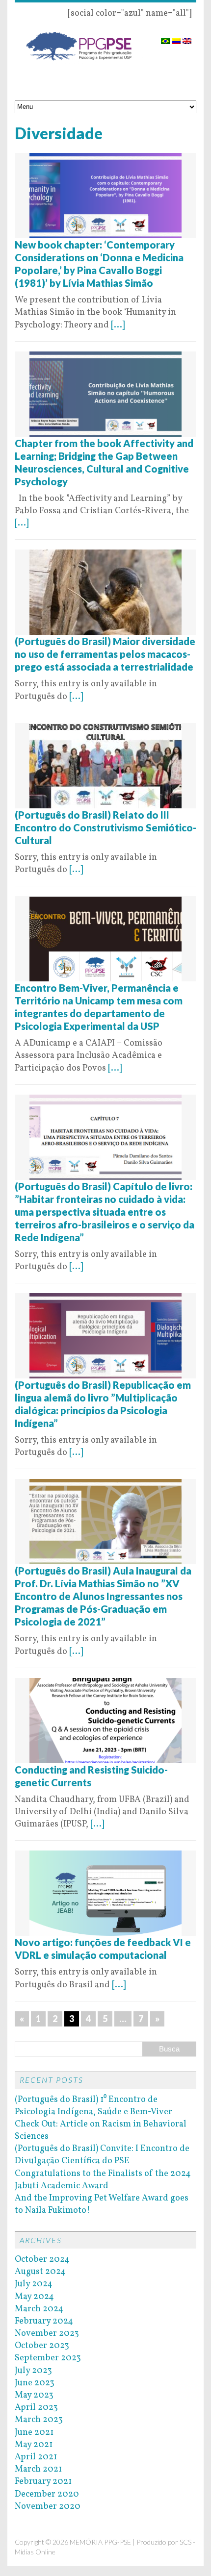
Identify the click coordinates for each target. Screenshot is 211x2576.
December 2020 (47, 2494)
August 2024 (40, 2272)
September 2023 (48, 2358)
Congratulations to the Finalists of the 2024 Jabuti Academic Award (103, 2180)
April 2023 (36, 2408)
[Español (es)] (176, 38)
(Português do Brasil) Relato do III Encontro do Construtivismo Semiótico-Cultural (105, 827)
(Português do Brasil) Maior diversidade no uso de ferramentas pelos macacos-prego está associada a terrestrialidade (105, 654)
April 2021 (36, 2457)
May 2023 (34, 2395)
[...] (118, 325)
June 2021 (34, 2433)
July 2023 (33, 2371)
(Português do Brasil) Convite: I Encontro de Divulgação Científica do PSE (102, 2155)
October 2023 (42, 2346)
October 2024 (42, 2260)
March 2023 (39, 2420)
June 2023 (35, 2383)
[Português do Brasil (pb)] (165, 38)
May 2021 (34, 2445)
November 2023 (47, 2334)
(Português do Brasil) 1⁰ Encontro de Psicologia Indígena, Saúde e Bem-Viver (93, 2106)
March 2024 (39, 2309)
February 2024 (44, 2321)
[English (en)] (187, 38)
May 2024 (34, 2297)
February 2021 (43, 2482)
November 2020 (48, 2507)
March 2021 (38, 2469)
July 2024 (34, 2284)
